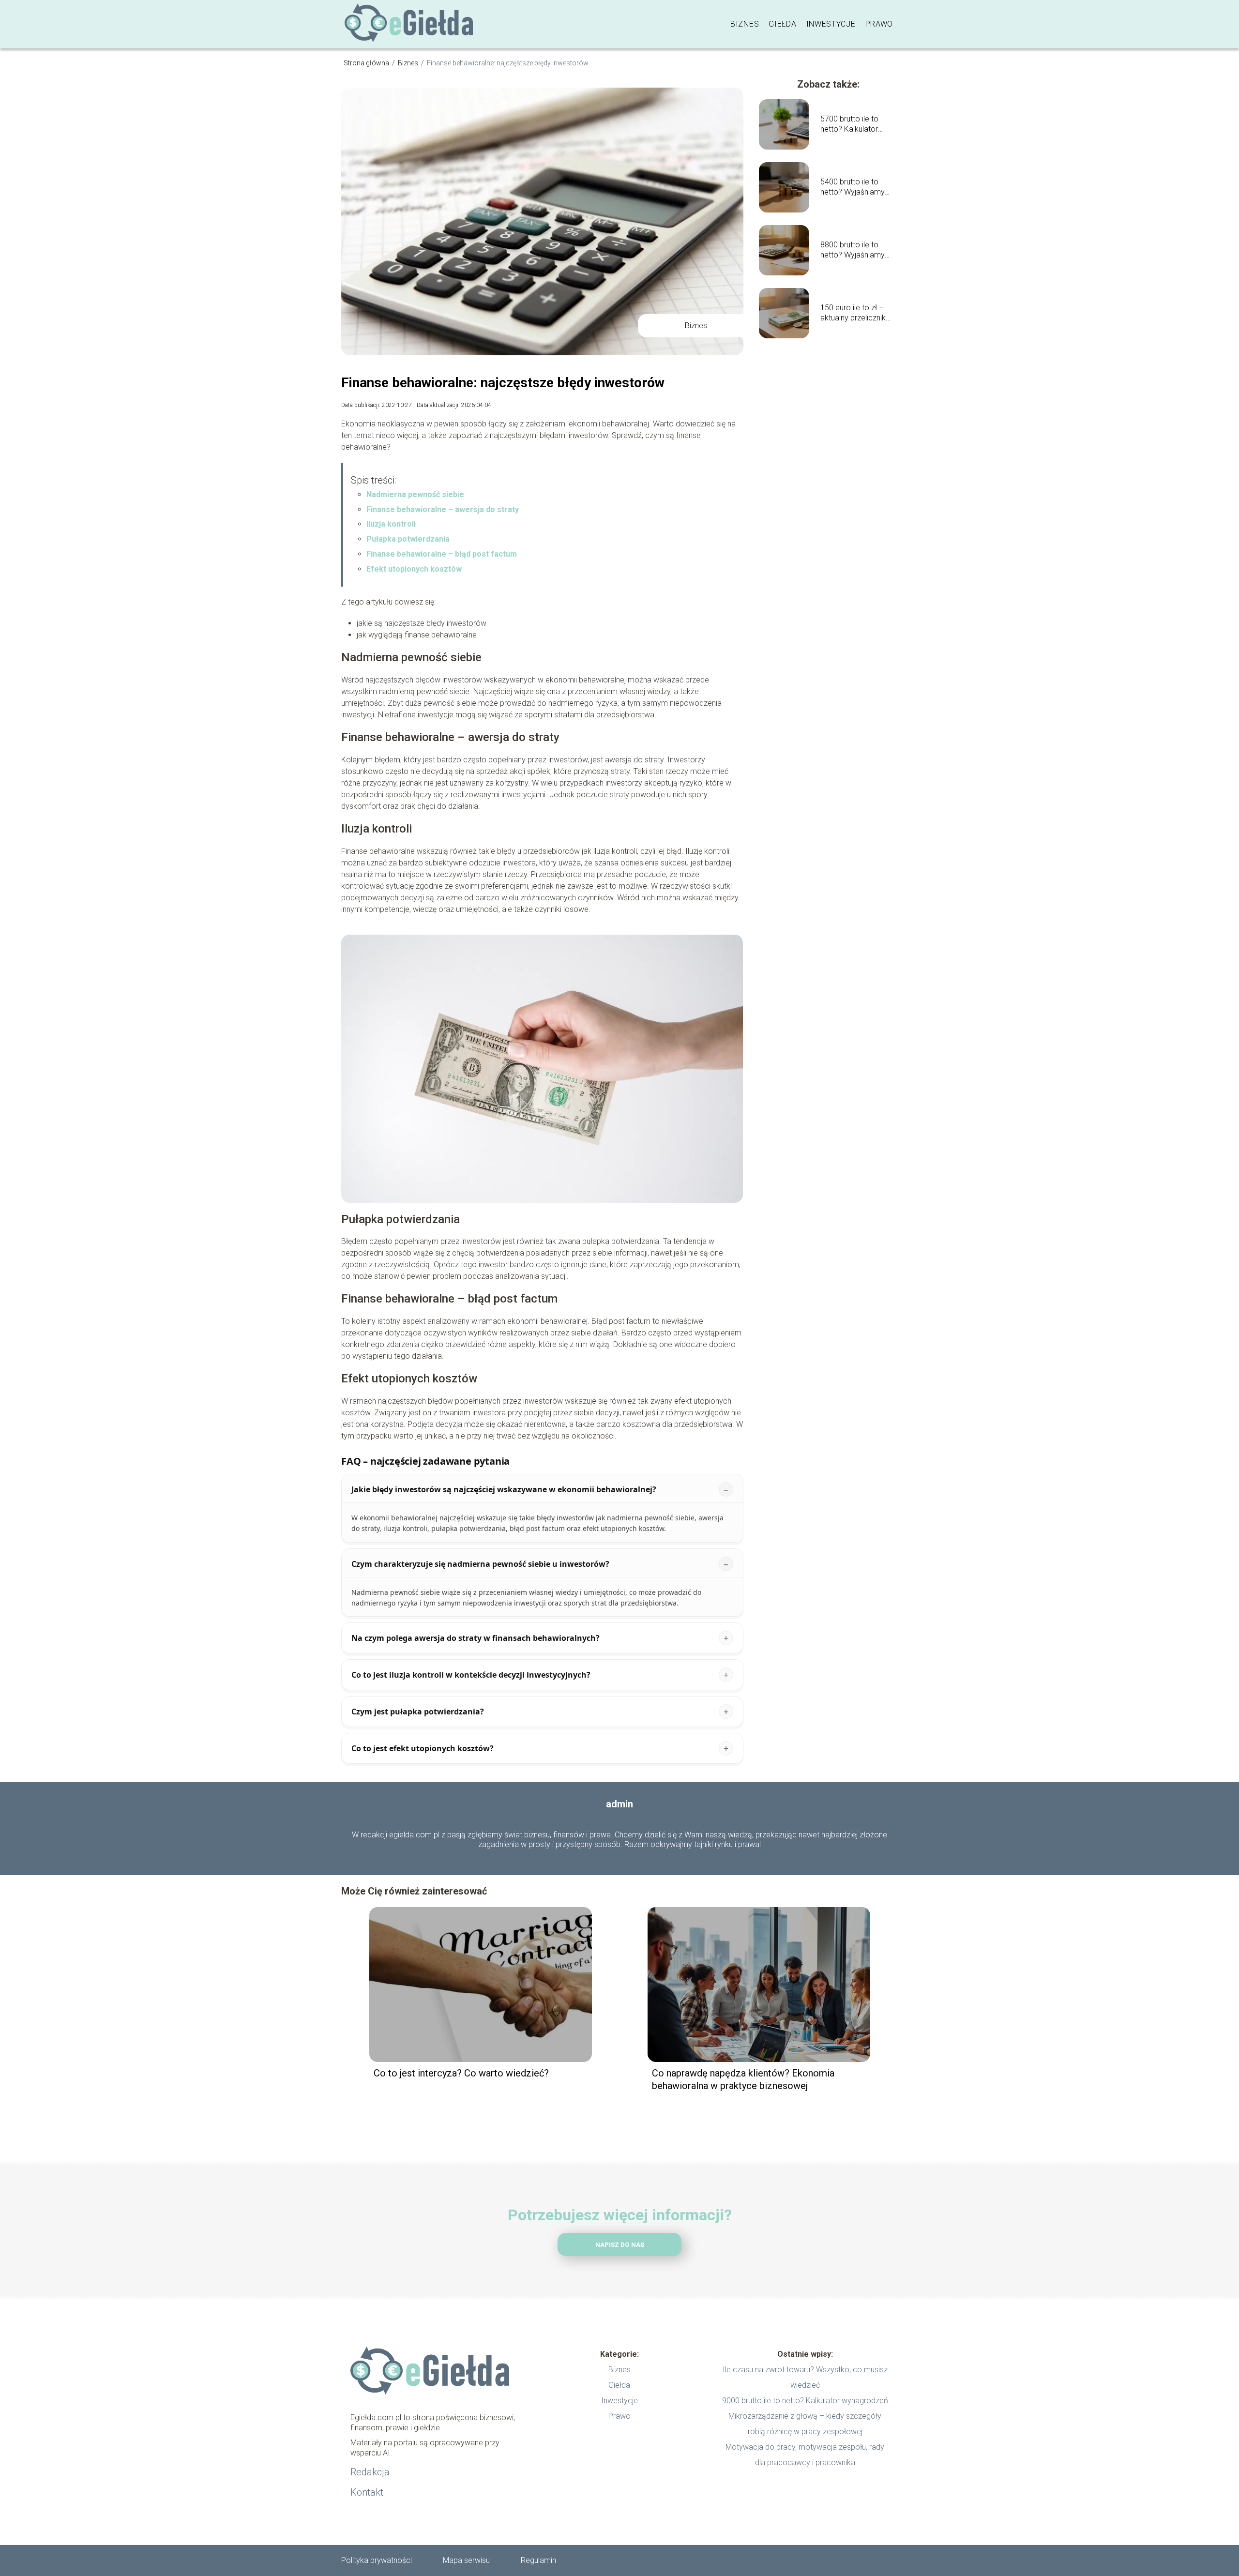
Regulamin (538, 2560)
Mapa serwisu (466, 2560)
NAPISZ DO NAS (620, 2245)
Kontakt (367, 2492)
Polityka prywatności (377, 2560)
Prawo (879, 24)
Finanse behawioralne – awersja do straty (443, 509)
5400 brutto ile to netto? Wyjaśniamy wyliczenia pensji (853, 187)
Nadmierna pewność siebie (415, 494)
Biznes (745, 24)
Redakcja (370, 2472)
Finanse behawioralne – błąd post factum (442, 554)
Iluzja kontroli (391, 524)
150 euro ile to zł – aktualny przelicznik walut (853, 313)
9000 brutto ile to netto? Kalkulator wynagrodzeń (805, 2401)
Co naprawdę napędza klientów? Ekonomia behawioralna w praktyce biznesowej (743, 2079)
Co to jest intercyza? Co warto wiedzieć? (461, 2073)
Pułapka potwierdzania (408, 539)
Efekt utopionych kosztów (414, 569)
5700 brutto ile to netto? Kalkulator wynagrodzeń (849, 124)
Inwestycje (831, 24)
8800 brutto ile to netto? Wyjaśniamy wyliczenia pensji (853, 250)
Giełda (782, 24)
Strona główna (367, 63)
